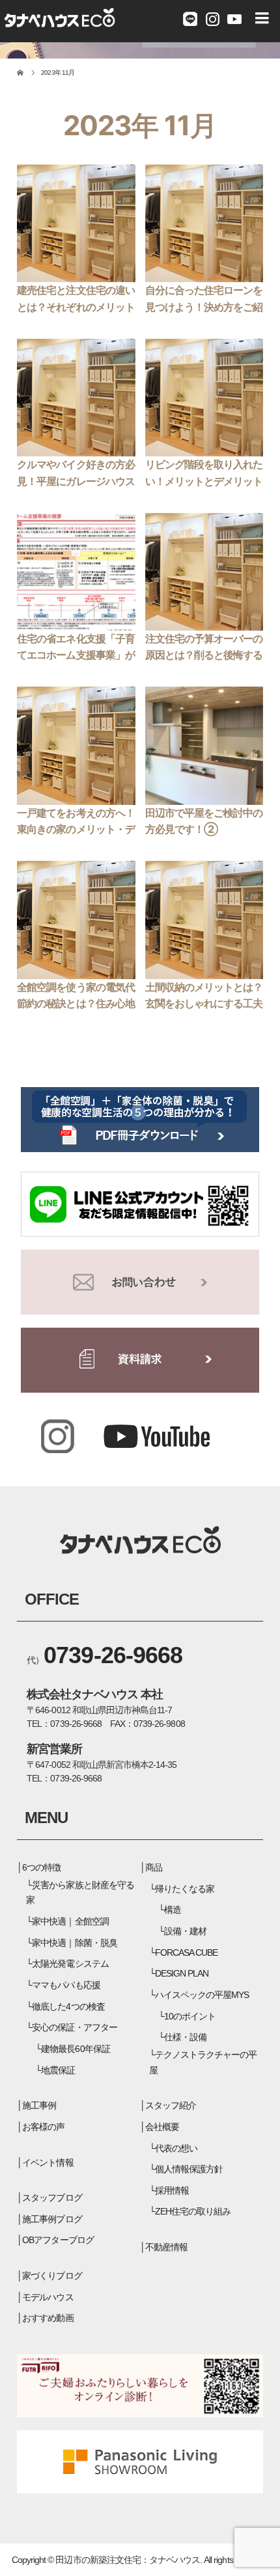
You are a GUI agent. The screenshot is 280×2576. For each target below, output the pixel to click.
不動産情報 (166, 2247)
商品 (154, 1867)
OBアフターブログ (58, 2240)
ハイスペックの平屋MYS (202, 1995)
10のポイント (190, 2016)
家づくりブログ (52, 2276)
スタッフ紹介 (171, 2105)
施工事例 (39, 2105)
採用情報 (172, 2190)
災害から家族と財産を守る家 (80, 1893)
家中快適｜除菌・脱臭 (74, 1943)
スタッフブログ (52, 2198)
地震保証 (58, 2070)
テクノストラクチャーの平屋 (203, 2062)
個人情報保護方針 (189, 2169)
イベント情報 (48, 2162)
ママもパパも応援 (66, 1985)
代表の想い (176, 2148)
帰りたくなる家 (185, 1889)
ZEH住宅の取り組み (193, 2211)
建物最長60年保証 (75, 2049)
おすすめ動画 (48, 2318)
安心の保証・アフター (74, 2027)
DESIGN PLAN (182, 1973)
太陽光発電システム (70, 1964)
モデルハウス (48, 2297)
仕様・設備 (185, 2037)
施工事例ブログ (52, 2219)
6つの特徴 (41, 1867)
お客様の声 (43, 2127)
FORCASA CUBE (186, 1952)
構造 (173, 1910)
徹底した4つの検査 (68, 2006)
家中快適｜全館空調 (70, 1921)
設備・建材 (185, 1931)
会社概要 (162, 2127)
